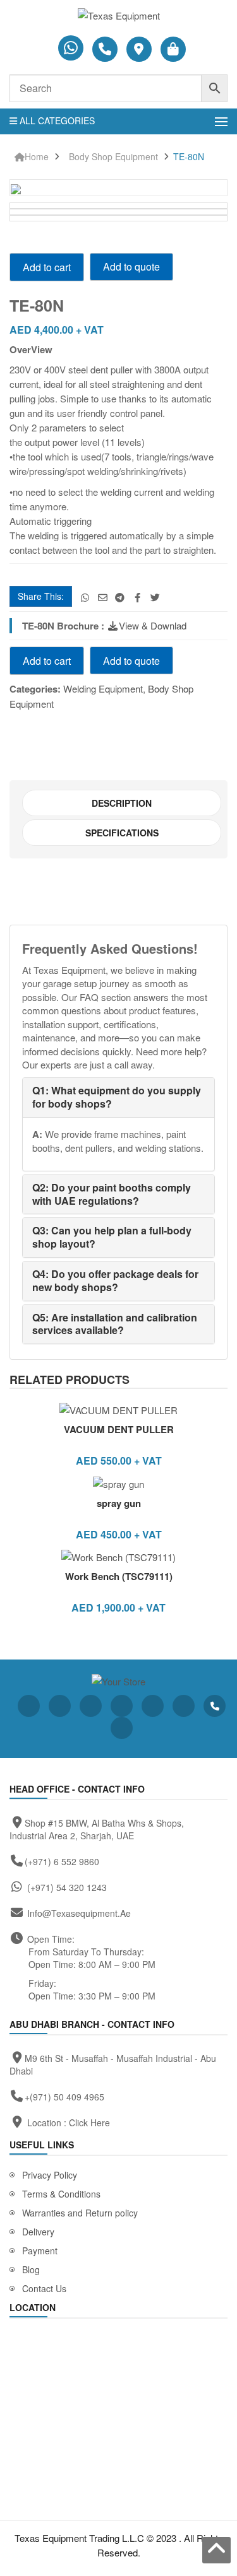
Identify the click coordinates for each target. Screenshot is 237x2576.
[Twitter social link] (155, 597)
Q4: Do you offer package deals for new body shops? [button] (115, 1280)
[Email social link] (103, 597)
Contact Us (44, 2288)
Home (37, 157)
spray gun (119, 1503)
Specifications (122, 833)
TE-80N (189, 157)
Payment (40, 2251)
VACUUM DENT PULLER (119, 1429)
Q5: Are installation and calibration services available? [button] (115, 1324)
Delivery (38, 2232)
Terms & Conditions (61, 2194)
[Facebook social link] (137, 597)
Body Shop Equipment (113, 157)
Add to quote (131, 266)
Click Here (89, 2122)
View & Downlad (153, 625)
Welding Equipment (103, 688)
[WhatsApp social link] (85, 597)
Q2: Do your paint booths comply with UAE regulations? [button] (112, 1194)
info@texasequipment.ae (79, 1913)
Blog (31, 2269)
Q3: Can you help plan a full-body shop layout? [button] (112, 1237)
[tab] (122, 803)
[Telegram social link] (120, 597)
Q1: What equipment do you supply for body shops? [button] (117, 1097)
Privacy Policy (50, 2175)
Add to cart (47, 267)
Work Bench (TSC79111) (119, 1576)
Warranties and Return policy (80, 2213)
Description (122, 803)
